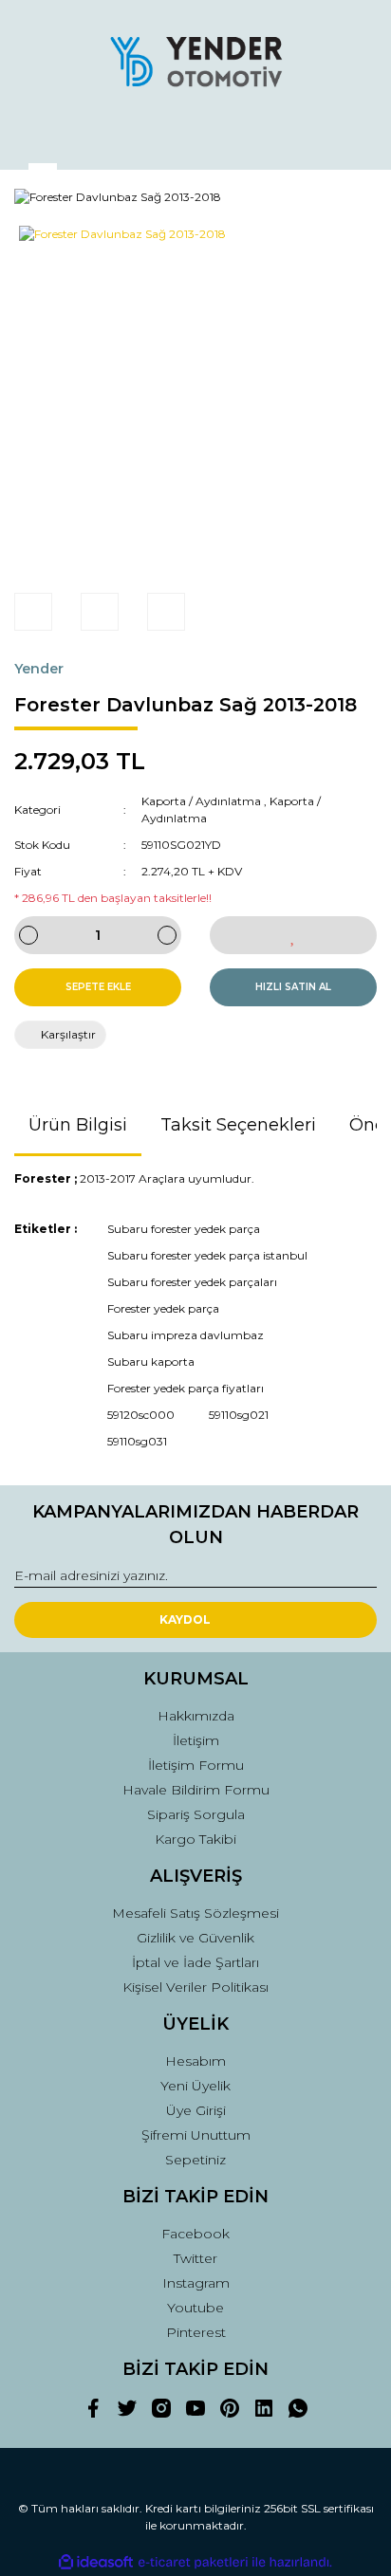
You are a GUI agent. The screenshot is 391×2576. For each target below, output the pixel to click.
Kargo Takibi (195, 1839)
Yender (39, 669)
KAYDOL (185, 1619)
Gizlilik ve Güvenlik (195, 1938)
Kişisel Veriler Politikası (195, 1987)
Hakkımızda (196, 1716)
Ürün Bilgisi (78, 1125)
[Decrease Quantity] (28, 935)
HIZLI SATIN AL (293, 987)
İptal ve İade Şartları (195, 1962)
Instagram (196, 2283)
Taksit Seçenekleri (238, 1125)
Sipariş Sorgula (196, 1814)
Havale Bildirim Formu (196, 1790)
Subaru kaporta (151, 1362)
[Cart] (354, 137)
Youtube (195, 2308)
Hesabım (195, 2061)
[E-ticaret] (193, 2563)
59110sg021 (239, 1415)
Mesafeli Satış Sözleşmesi (195, 1913)
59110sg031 (137, 1441)
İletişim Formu (196, 1765)
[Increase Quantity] (167, 935)
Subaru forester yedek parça (184, 1229)
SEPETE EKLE (98, 987)
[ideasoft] (96, 2562)
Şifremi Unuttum (196, 2135)
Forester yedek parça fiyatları (186, 1388)
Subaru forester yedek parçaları (192, 1282)
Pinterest (196, 2332)
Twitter (195, 2258)
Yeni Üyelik (195, 2086)
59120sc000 (141, 1415)
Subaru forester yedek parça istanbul (207, 1255)
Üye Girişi (196, 2110)
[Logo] (195, 62)
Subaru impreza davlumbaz (186, 1335)
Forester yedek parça (163, 1308)
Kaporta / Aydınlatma (201, 801)
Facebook (195, 2234)
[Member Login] (195, 137)
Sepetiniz (195, 2160)
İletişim (196, 1740)
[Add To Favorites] (293, 935)
